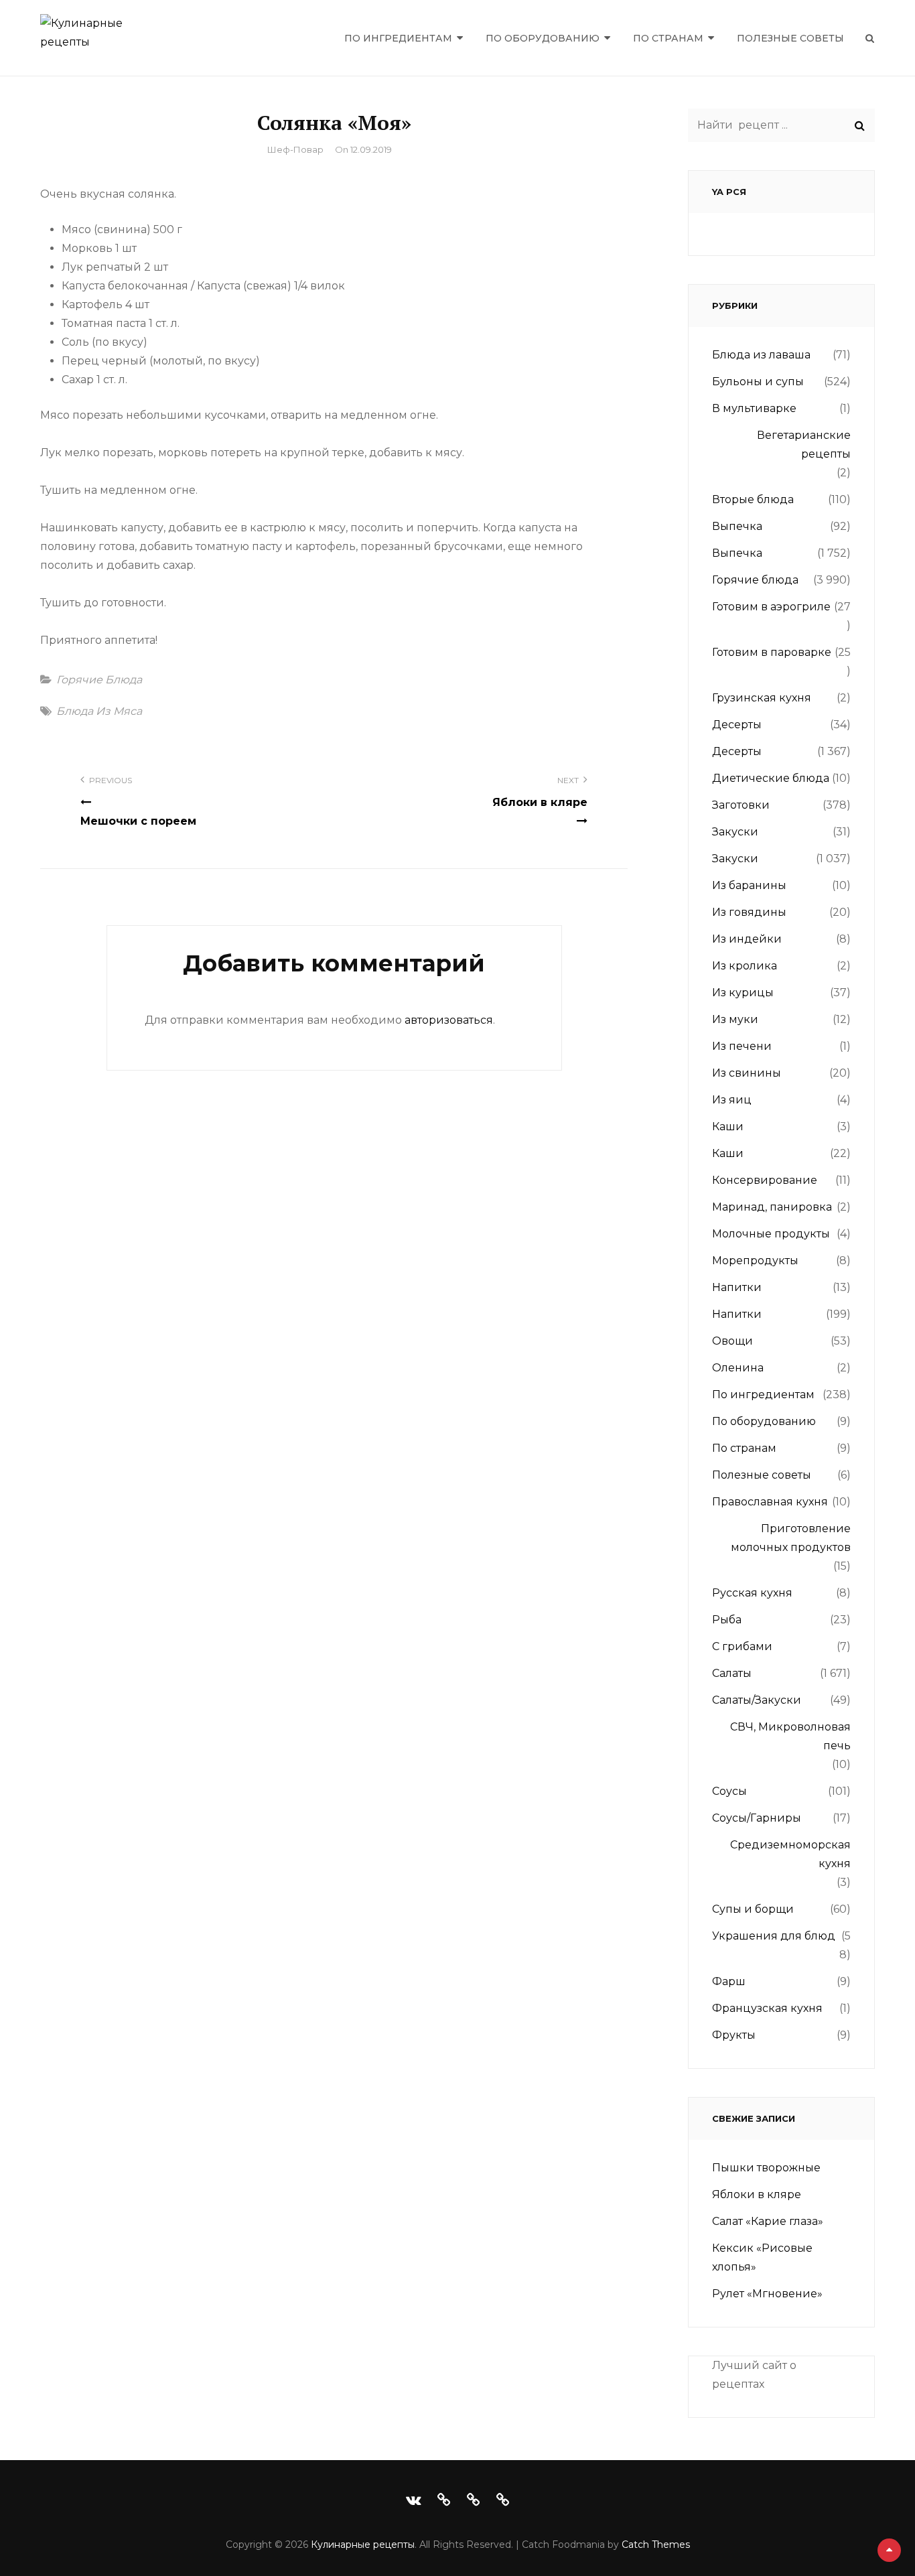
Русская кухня (752, 1593)
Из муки (735, 1019)
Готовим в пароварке (772, 652)
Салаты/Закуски (757, 1700)
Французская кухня (767, 2008)
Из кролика (745, 966)
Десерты (737, 725)
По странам (668, 38)
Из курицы (743, 993)
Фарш (729, 1981)
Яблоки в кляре (757, 2194)
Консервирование (765, 1180)
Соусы (729, 1791)
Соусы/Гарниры (757, 1818)
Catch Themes (656, 2545)
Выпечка (737, 526)
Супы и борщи (753, 1909)
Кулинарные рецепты (363, 2545)
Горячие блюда (99, 680)
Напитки (737, 1287)
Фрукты (734, 2035)
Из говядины (749, 912)
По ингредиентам (398, 38)
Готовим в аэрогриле (771, 607)
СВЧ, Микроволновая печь (790, 1736)
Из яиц (732, 1100)
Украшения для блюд (774, 1936)
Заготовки (741, 805)
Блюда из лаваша (761, 355)
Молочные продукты (771, 1234)
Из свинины (747, 1073)
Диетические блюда (771, 778)
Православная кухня (770, 1502)
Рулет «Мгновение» (767, 2294)
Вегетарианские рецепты (804, 445)
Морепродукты (755, 1261)
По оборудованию (543, 38)
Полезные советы (790, 38)
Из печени (742, 1046)
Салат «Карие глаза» (768, 2221)
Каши (728, 1127)
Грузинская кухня (762, 698)
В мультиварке (754, 408)
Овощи (732, 1341)
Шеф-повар (295, 149)
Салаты (732, 1673)
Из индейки (747, 939)
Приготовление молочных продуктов (791, 1538)
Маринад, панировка (772, 1207)
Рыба (727, 1620)
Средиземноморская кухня (790, 1854)
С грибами (742, 1646)
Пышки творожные (766, 2168)
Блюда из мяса (99, 711)
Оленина (738, 1368)
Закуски (735, 832)
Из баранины (749, 885)
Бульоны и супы (758, 382)
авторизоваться (449, 1020)
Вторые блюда (753, 499)
